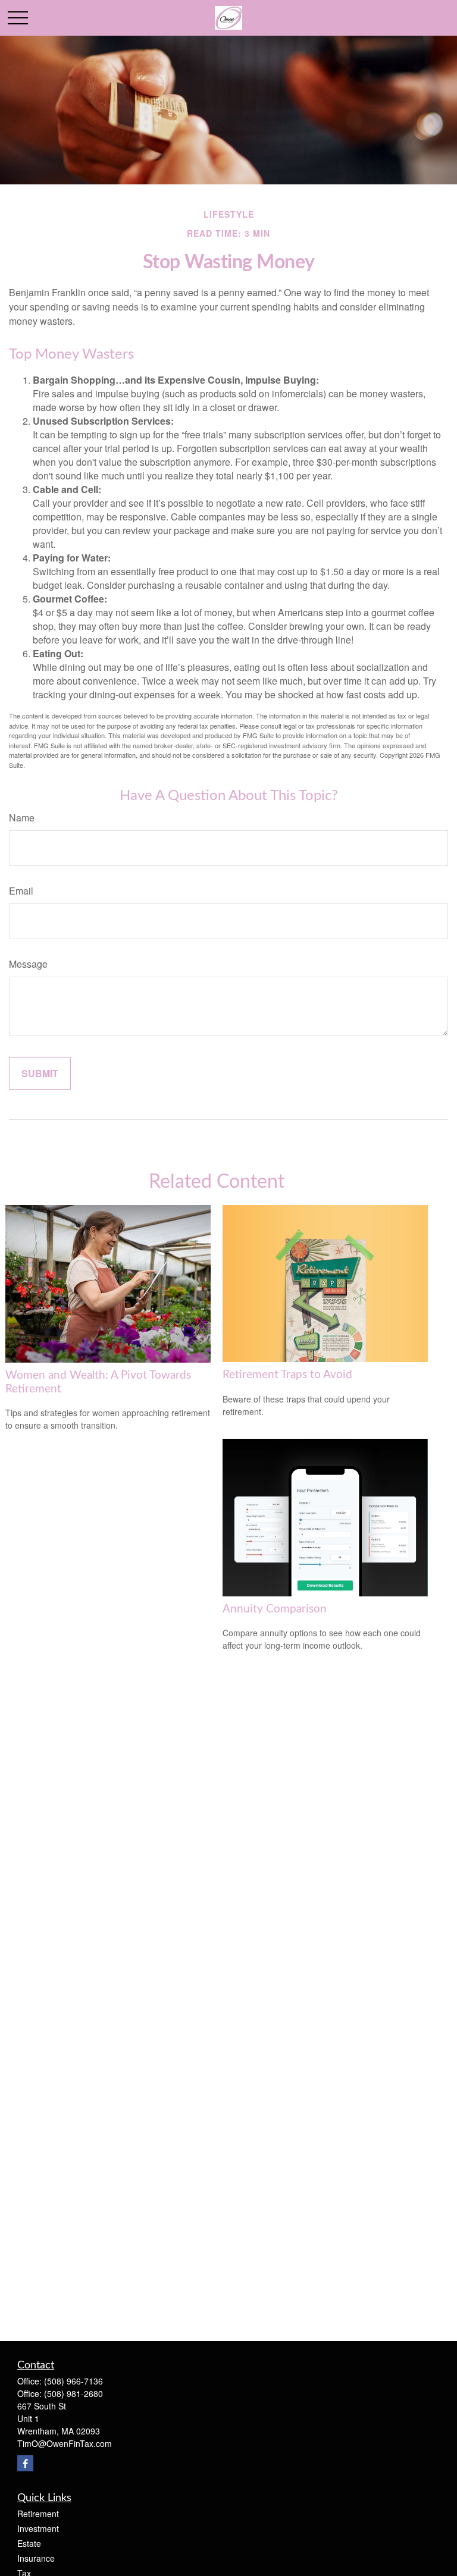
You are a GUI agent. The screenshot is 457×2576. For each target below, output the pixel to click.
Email (21, 891)
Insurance (36, 2558)
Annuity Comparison (275, 1609)
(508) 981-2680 (73, 2393)
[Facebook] (25, 2463)
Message (28, 964)
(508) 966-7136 (73, 2381)
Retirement (38, 2514)
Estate (29, 2543)
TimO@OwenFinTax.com (65, 2443)
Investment (38, 2528)
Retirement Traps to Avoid (287, 1375)
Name (22, 818)
